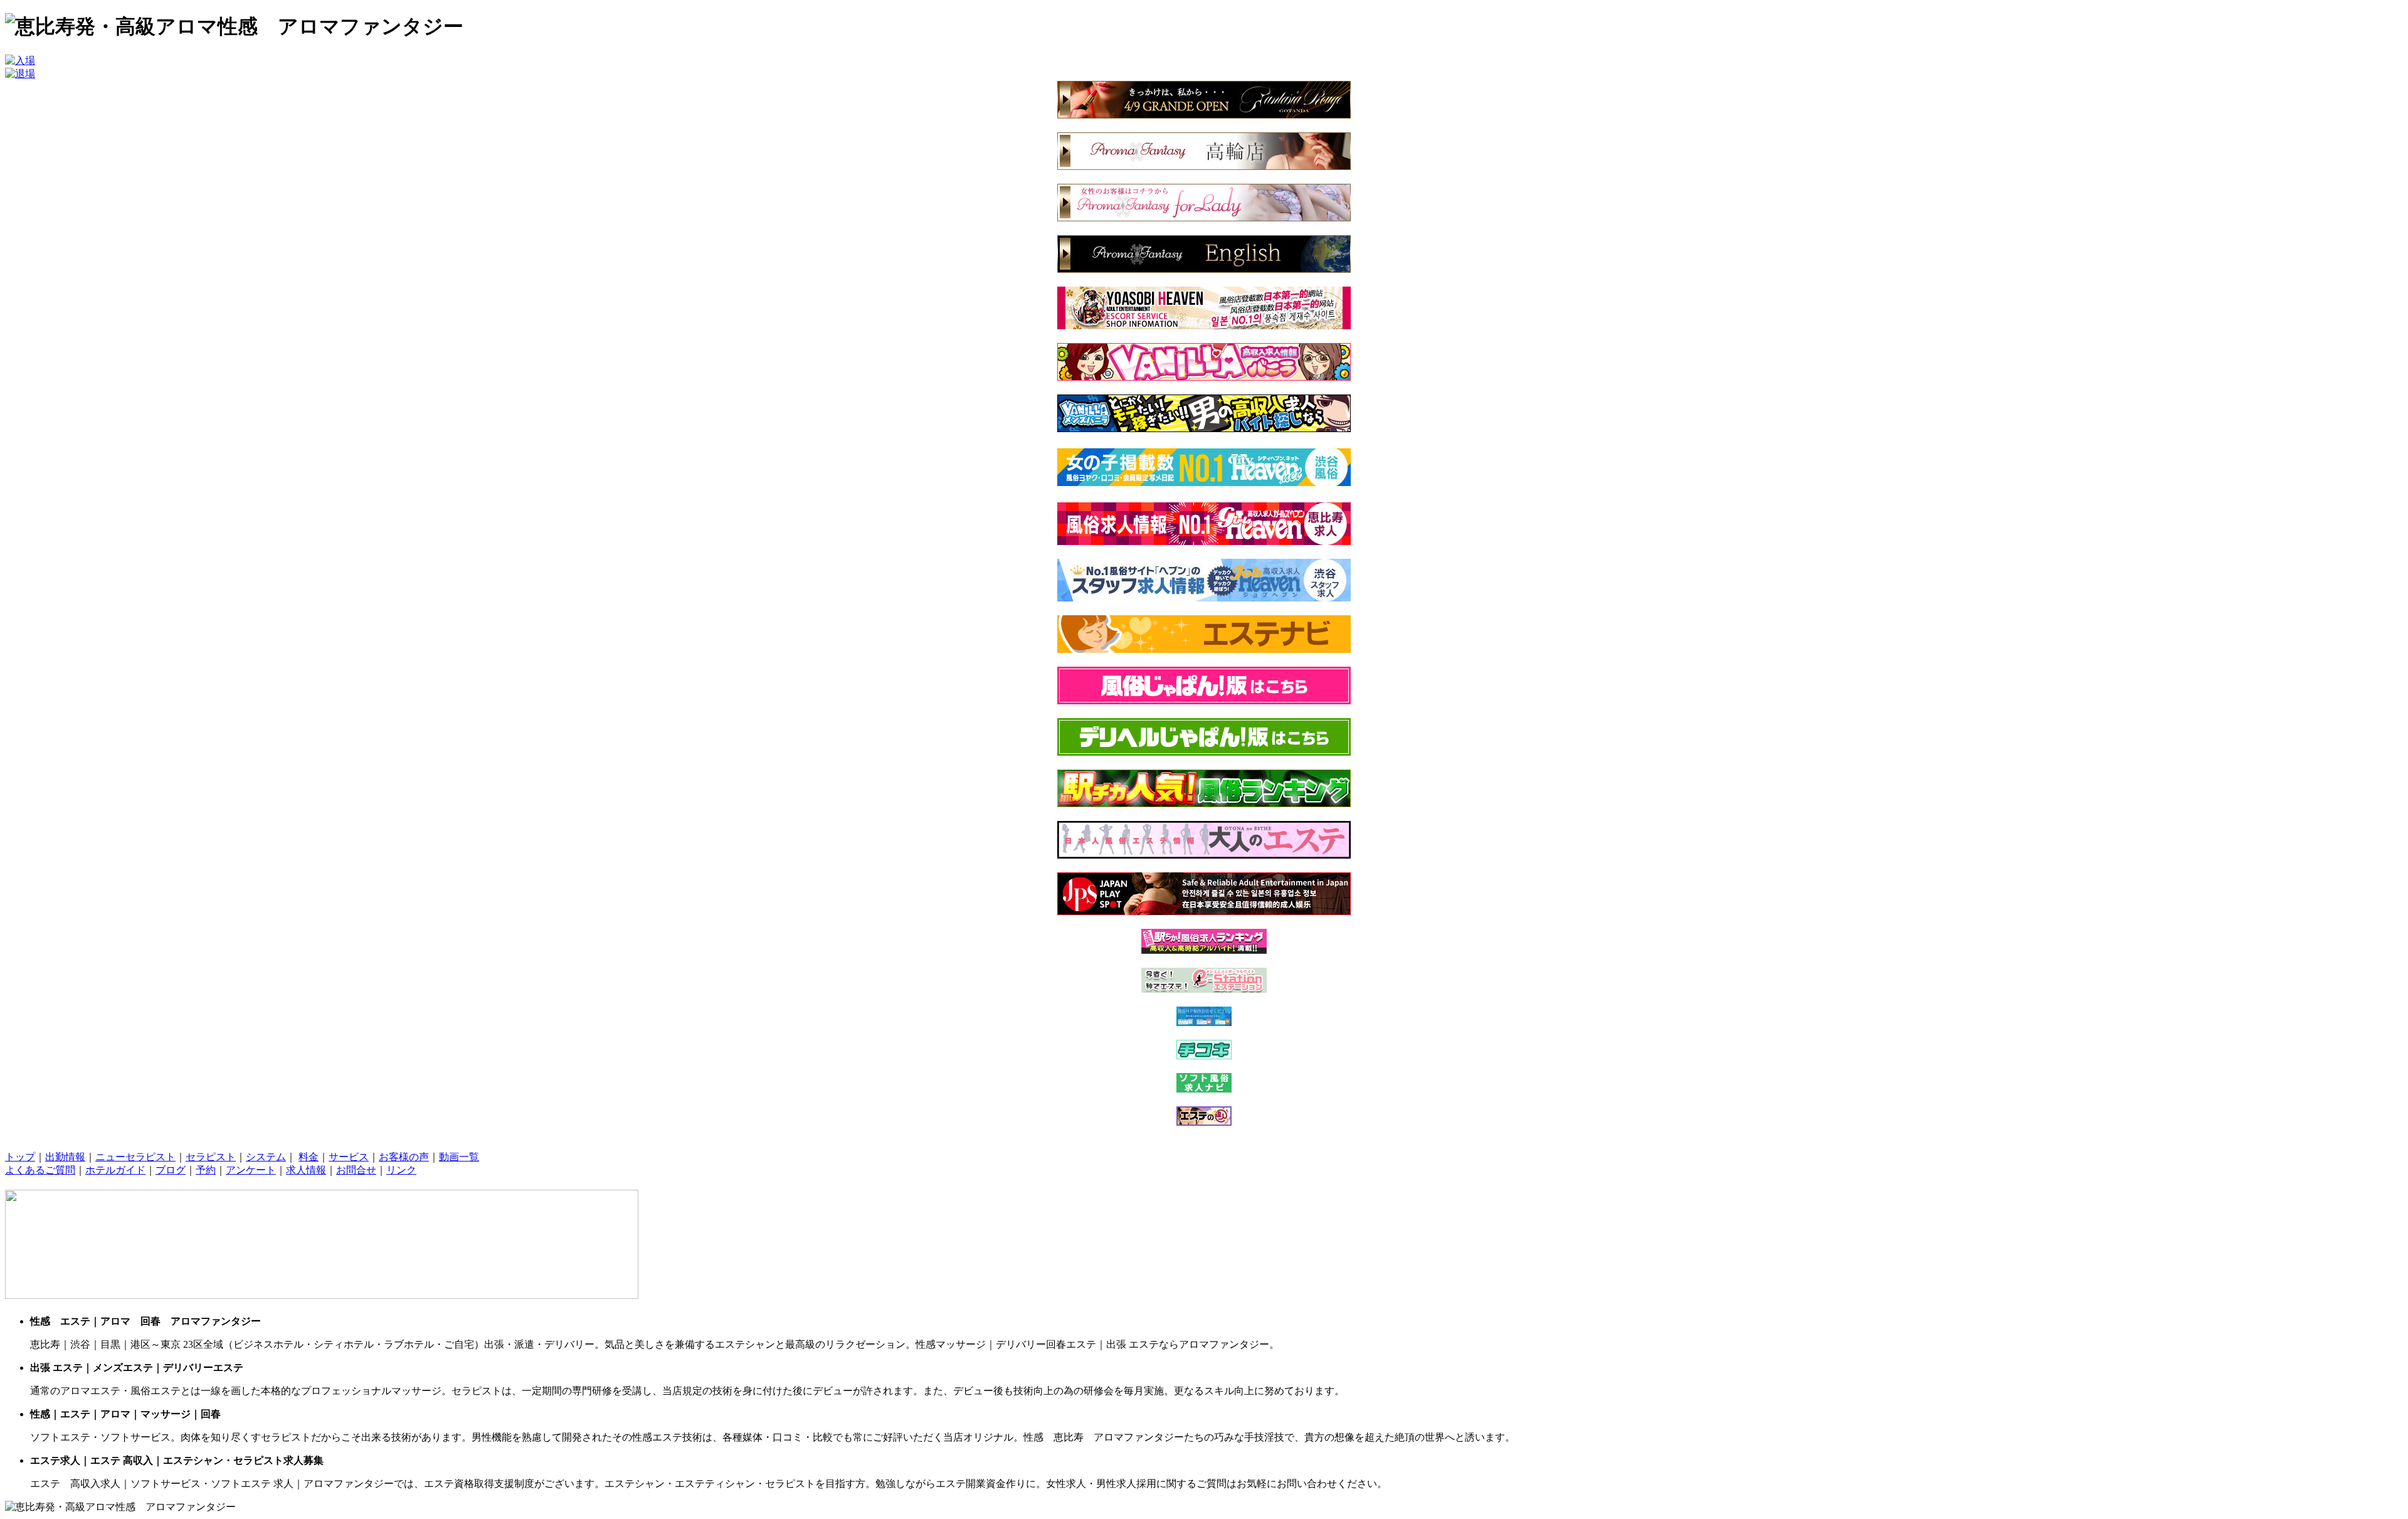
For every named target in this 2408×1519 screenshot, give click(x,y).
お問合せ (356, 1170)
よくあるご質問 (40, 1170)
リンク (401, 1170)
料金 (309, 1157)
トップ (20, 1157)
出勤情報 (65, 1157)
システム (266, 1157)
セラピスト (211, 1157)
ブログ (171, 1170)
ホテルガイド (115, 1170)
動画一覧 (459, 1157)
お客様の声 (404, 1157)
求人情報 (306, 1170)
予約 (206, 1170)
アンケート (251, 1170)
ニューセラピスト (135, 1157)
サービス (349, 1157)
